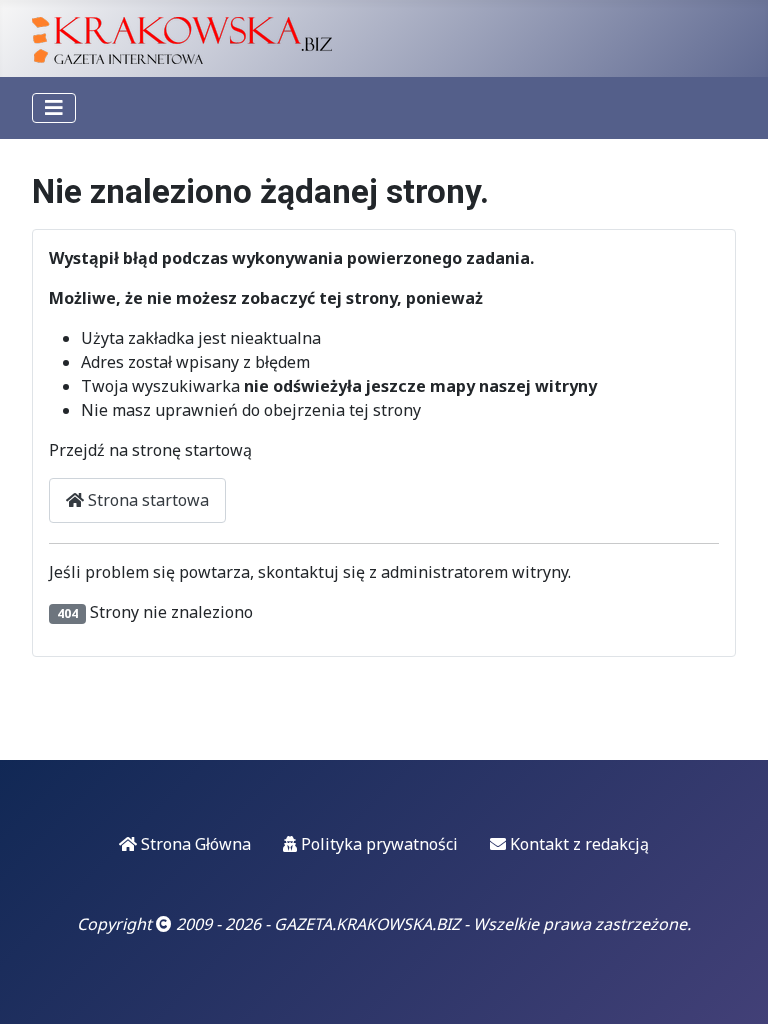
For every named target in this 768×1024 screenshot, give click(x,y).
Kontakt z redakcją (577, 844)
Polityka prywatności (377, 844)
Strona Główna (194, 844)
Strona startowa (146, 500)
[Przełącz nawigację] (54, 108)
